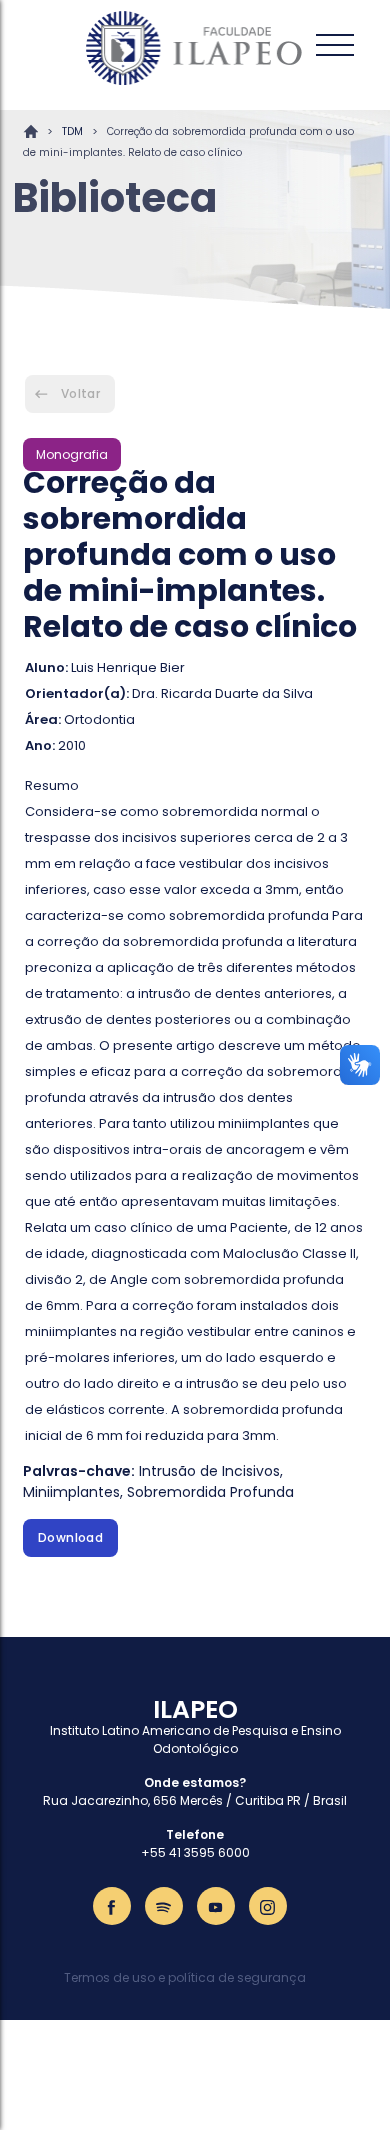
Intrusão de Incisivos (209, 1471)
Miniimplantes (71, 1492)
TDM (72, 131)
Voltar (80, 393)
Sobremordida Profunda (210, 1492)
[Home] (195, 48)
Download (70, 1537)
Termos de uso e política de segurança (185, 1977)
